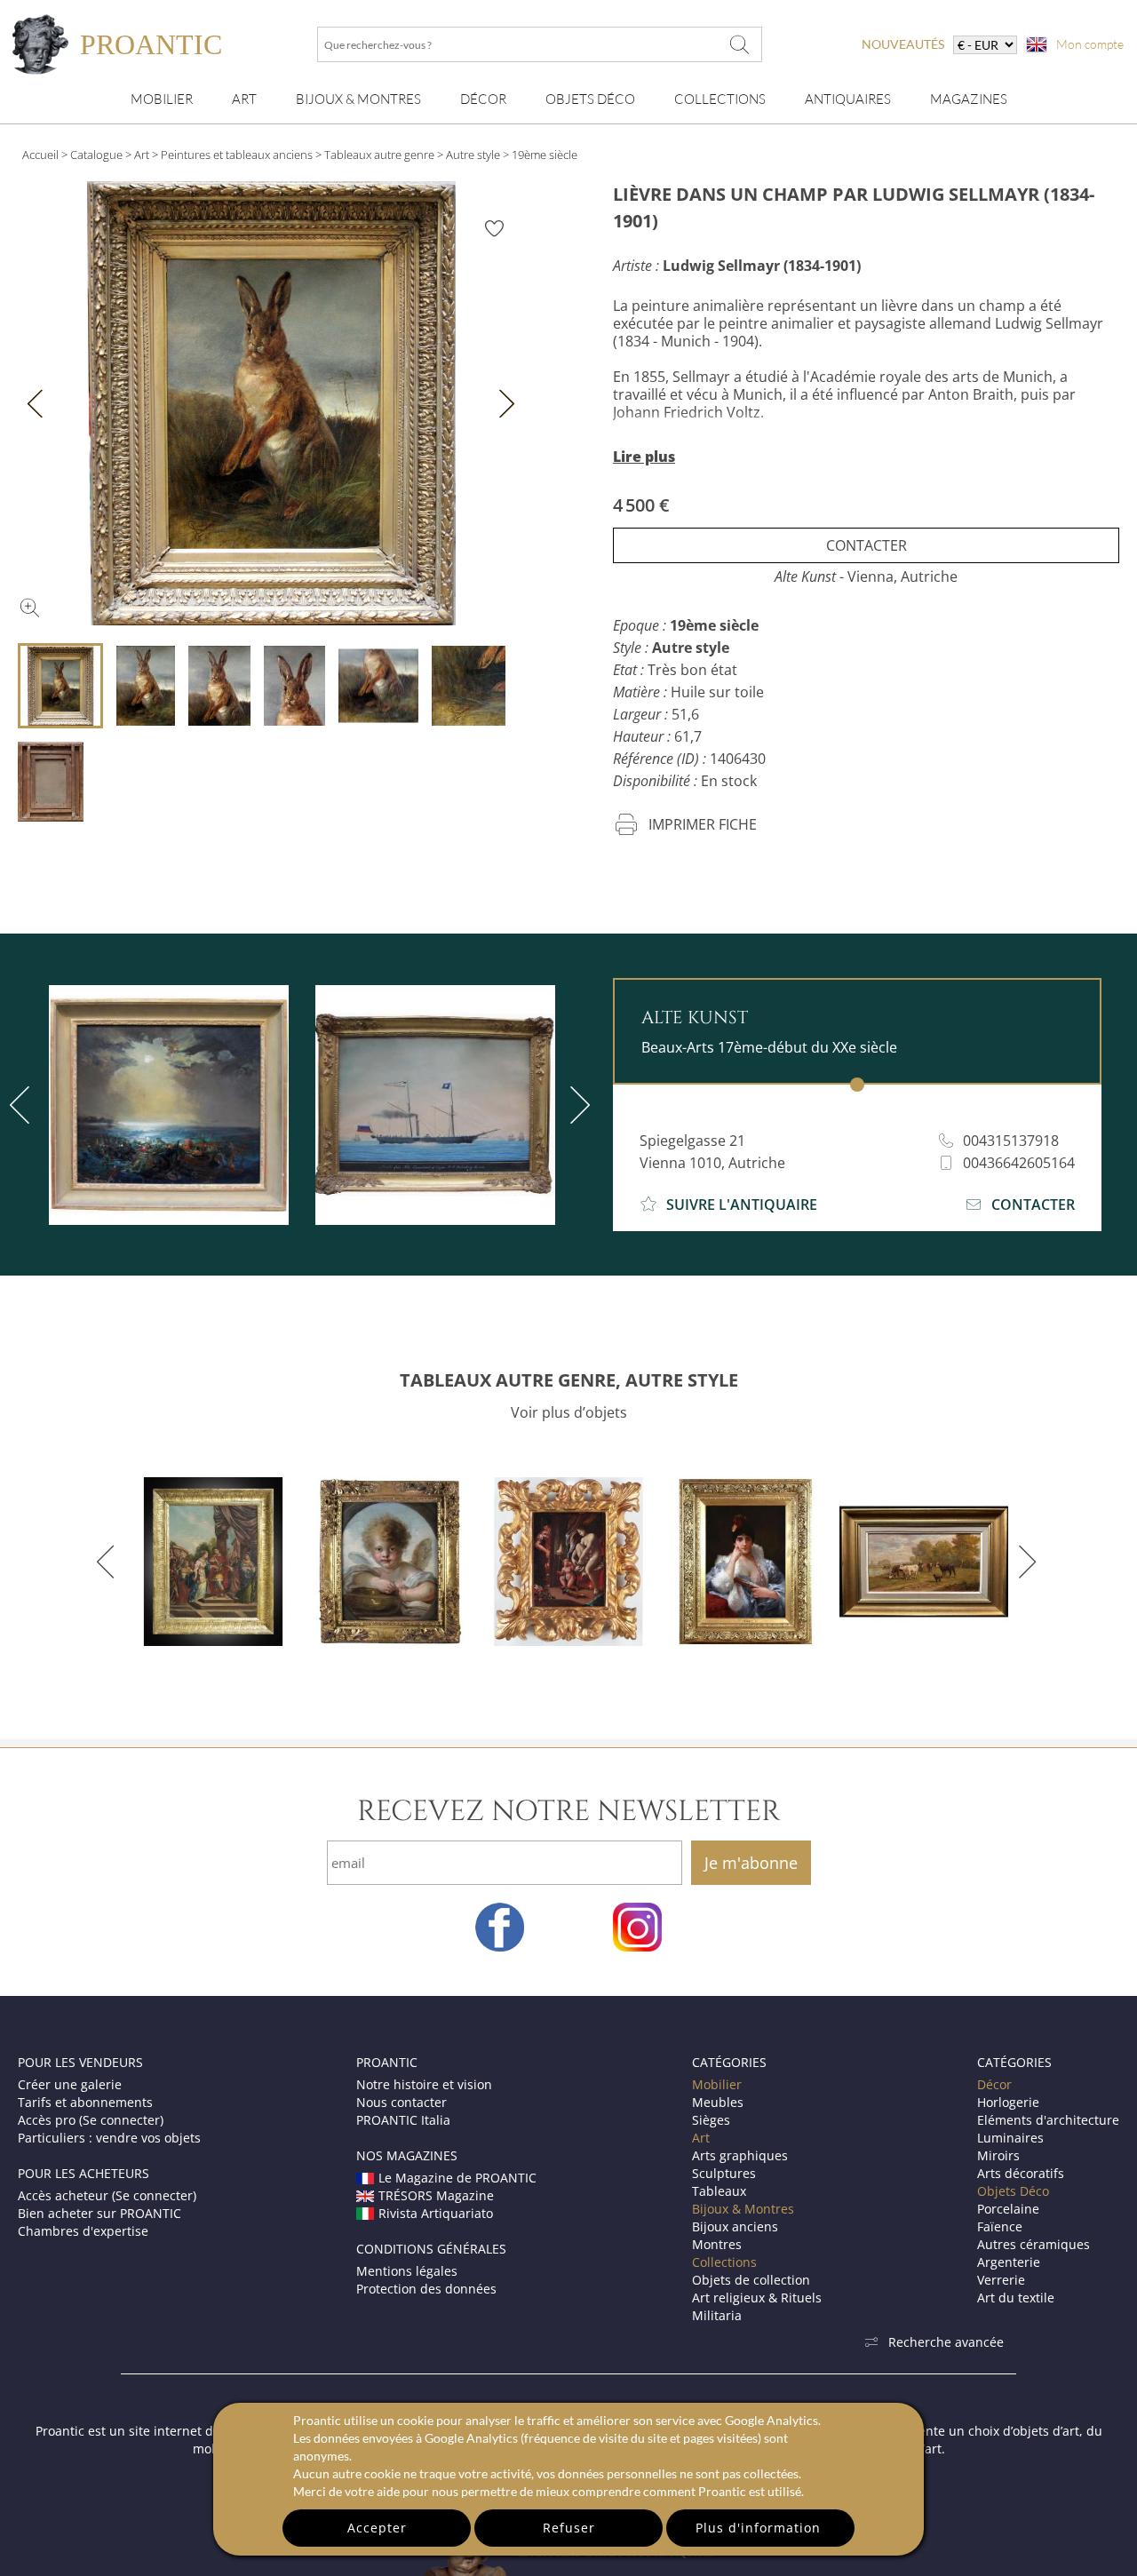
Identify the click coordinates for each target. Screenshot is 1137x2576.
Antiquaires (848, 99)
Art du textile (1016, 2298)
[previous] (109, 1562)
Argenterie (1009, 2262)
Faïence (1000, 2226)
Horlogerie (1008, 2102)
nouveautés (903, 44)
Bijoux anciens (735, 2226)
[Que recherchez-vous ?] (740, 44)
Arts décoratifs (1021, 2173)
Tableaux (719, 2191)
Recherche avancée (946, 2342)
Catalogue (96, 155)
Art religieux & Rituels (757, 2298)
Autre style (473, 155)
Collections (720, 99)
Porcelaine (1008, 2209)
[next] (576, 1105)
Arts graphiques (740, 2155)
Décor (483, 99)
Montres (717, 2244)
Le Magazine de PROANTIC (457, 2178)
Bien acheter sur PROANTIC (99, 2213)
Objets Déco (590, 99)
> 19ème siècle (540, 155)
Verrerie (1001, 2280)
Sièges (711, 2120)
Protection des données (426, 2289)
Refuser (569, 2528)
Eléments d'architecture (1048, 2120)
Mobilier (162, 99)
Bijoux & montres (358, 99)
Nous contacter (402, 2102)
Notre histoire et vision (424, 2084)
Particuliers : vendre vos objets (109, 2138)
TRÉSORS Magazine (436, 2195)
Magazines (969, 99)
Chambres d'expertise (83, 2231)
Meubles (718, 2102)
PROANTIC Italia (403, 2120)
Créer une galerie (70, 2084)
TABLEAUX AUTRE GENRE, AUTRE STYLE (569, 1380)
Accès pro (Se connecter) (91, 2120)
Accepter (377, 2528)
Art (244, 99)
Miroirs (998, 2155)
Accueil (40, 155)
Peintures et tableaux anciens (237, 155)
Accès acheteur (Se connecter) (107, 2195)
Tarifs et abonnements (85, 2102)
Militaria (717, 2315)
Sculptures (724, 2173)
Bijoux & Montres (743, 2209)
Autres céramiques (1034, 2244)
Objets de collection (751, 2280)
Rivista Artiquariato (436, 2213)
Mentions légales (407, 2271)
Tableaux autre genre (379, 155)
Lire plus (644, 457)
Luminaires (1010, 2138)
